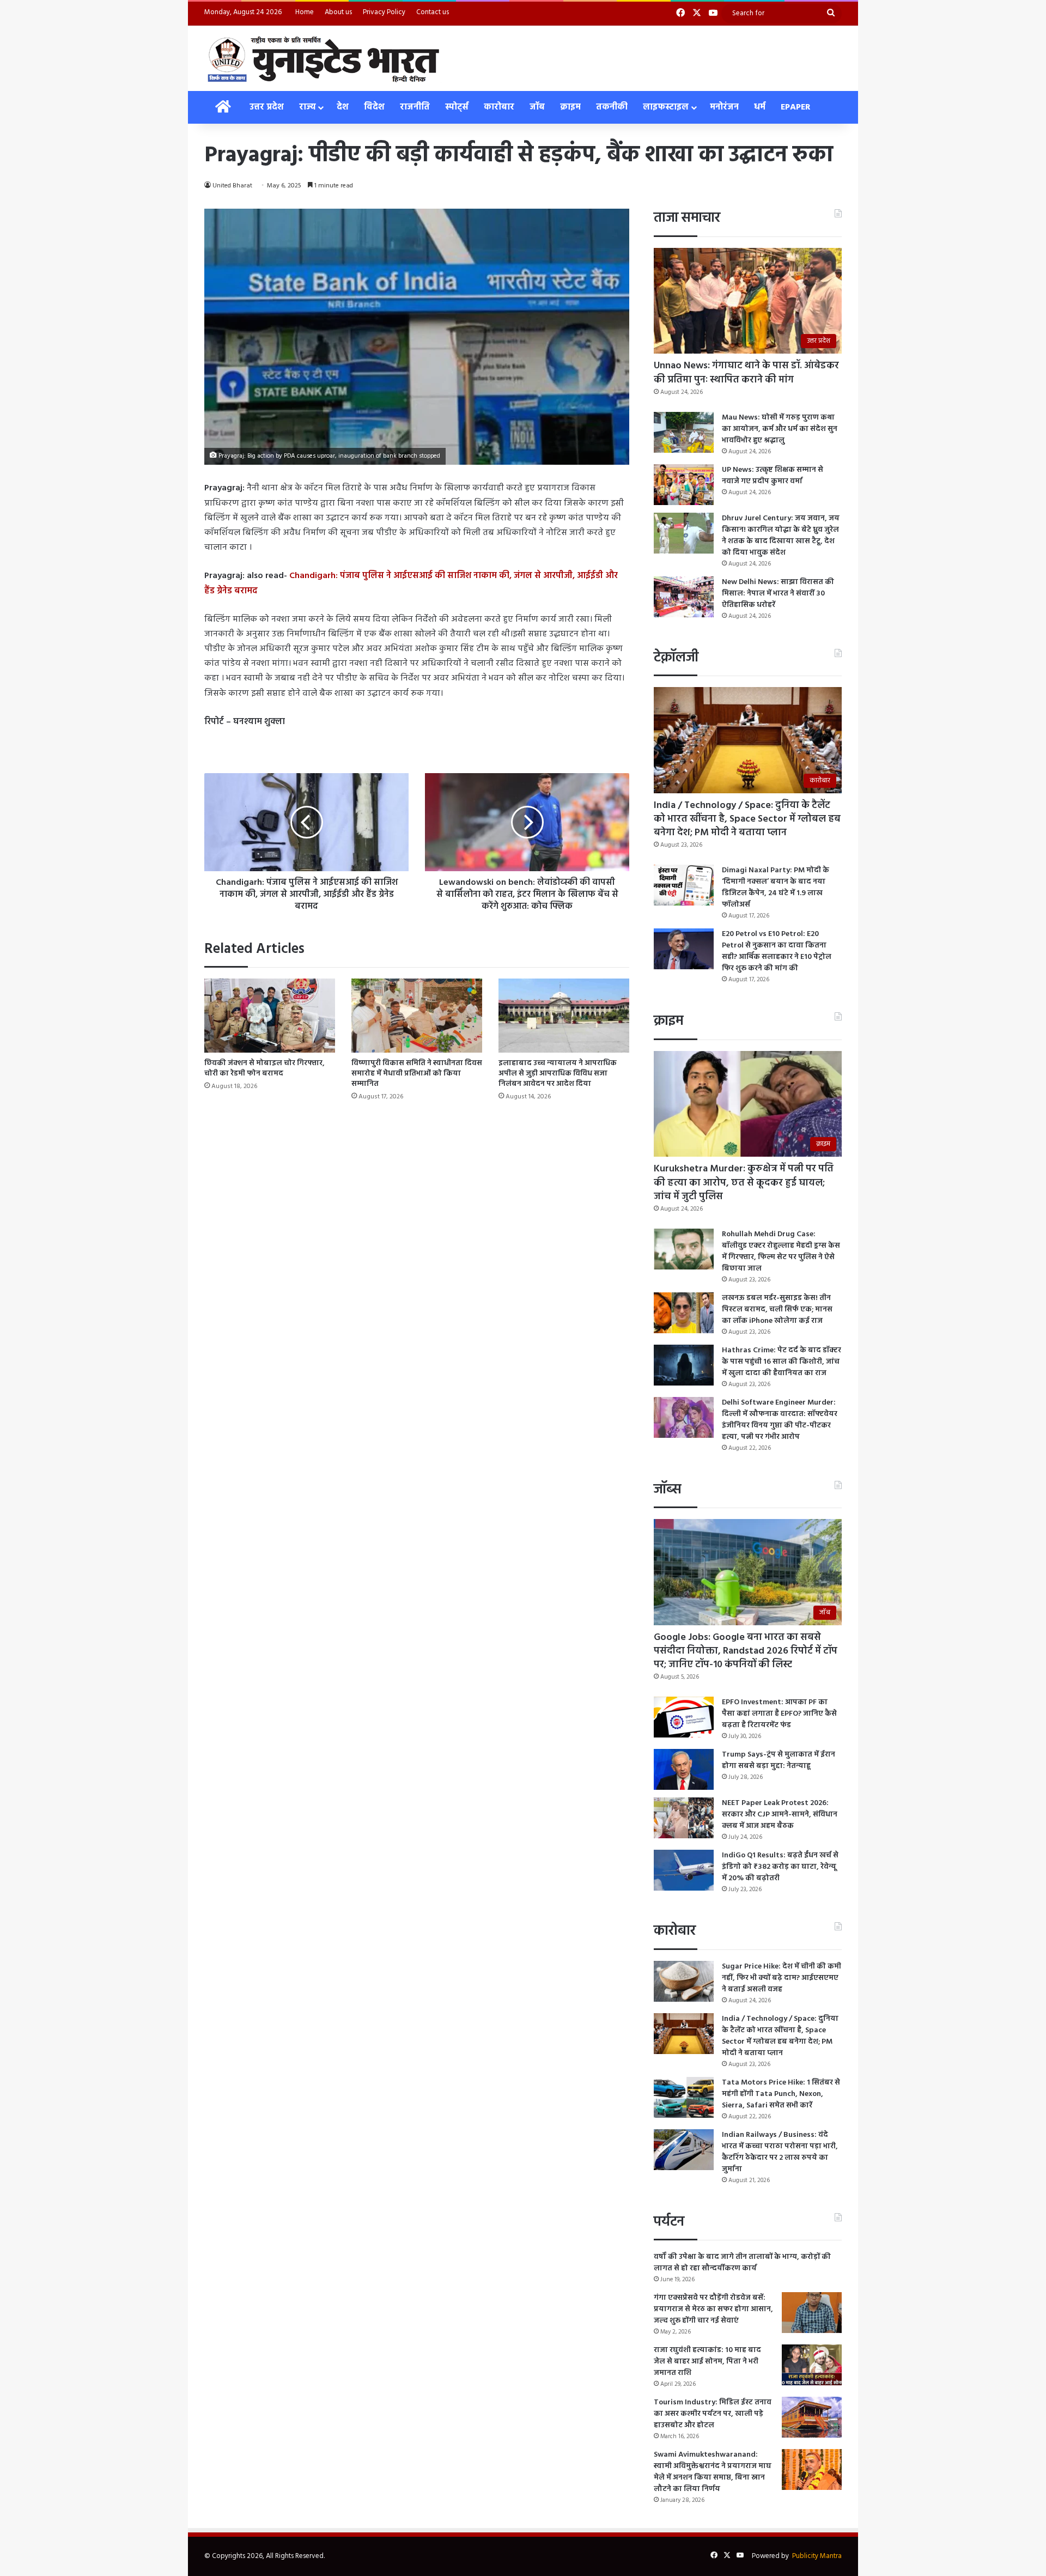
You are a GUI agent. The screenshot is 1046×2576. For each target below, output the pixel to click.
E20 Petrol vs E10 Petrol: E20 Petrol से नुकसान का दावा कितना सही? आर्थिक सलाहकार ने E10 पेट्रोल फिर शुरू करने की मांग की (777, 951)
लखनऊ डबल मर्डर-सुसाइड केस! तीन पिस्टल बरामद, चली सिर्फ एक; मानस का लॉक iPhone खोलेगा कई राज (777, 1310)
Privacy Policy (384, 12)
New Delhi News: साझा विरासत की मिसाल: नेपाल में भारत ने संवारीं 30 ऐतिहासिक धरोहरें (778, 594)
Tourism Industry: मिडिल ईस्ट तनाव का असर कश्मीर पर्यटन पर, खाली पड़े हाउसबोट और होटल (713, 2414)
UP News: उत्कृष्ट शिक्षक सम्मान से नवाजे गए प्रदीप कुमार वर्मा (773, 476)
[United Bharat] (323, 58)
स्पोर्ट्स (457, 107)
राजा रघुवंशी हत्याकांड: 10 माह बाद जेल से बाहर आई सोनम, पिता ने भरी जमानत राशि (707, 2362)
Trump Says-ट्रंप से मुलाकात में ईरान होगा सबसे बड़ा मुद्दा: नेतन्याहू (779, 1760)
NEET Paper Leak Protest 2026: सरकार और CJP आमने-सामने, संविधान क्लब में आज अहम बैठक (780, 1815)
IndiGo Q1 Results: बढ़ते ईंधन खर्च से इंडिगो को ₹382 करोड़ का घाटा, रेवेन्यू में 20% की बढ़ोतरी (780, 1867)
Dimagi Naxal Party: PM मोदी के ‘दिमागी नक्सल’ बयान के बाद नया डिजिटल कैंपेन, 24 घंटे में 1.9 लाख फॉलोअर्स (776, 888)
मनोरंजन (724, 107)
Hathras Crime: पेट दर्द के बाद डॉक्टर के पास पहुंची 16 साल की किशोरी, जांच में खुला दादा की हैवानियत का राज (782, 1362)
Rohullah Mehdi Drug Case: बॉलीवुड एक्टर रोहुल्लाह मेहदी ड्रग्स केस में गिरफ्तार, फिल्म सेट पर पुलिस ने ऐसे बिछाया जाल (781, 1251)
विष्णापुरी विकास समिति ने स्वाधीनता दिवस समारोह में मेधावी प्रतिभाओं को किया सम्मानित (417, 1074)
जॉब (537, 107)
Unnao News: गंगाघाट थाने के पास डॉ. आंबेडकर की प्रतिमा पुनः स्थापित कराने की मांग (746, 373)
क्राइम (570, 107)
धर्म (760, 107)
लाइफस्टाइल (666, 107)
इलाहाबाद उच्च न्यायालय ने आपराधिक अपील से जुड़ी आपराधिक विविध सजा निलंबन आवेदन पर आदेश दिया (558, 1074)
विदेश (374, 107)
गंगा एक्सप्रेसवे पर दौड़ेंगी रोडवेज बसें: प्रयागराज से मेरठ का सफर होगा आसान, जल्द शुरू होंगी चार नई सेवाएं (713, 2309)
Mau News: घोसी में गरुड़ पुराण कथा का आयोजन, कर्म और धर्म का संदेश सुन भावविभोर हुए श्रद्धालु (780, 429)
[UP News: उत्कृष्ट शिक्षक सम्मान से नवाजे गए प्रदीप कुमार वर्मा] (684, 485)
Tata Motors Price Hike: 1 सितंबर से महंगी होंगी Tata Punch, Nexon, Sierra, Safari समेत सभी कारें (781, 2094)
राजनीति (415, 107)
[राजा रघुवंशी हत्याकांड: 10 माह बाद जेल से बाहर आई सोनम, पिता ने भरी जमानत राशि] (812, 2365)
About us (338, 12)
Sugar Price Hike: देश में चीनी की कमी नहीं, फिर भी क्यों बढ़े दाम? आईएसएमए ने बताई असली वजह (782, 1978)
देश (343, 107)
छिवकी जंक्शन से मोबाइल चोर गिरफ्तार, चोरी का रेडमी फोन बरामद (264, 1068)
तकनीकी (612, 107)
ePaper (796, 107)
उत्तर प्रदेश (267, 107)
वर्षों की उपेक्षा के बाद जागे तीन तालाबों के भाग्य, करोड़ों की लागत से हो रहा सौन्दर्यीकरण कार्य (742, 2263)
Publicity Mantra (817, 2556)
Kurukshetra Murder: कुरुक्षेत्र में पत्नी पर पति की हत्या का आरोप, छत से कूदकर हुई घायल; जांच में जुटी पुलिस (744, 1183)
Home (305, 12)
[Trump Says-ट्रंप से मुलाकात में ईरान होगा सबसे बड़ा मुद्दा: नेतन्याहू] (684, 1769)
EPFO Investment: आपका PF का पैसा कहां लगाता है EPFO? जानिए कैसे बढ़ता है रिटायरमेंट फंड (779, 1714)
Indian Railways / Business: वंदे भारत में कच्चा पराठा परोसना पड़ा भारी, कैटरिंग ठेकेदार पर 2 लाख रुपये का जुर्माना (780, 2152)
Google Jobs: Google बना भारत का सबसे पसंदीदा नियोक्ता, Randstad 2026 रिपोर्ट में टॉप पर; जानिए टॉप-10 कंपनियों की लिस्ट (746, 1651)
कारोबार (499, 107)
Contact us (433, 12)
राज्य (307, 107)
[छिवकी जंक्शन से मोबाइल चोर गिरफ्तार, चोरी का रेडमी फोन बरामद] (270, 1015)
